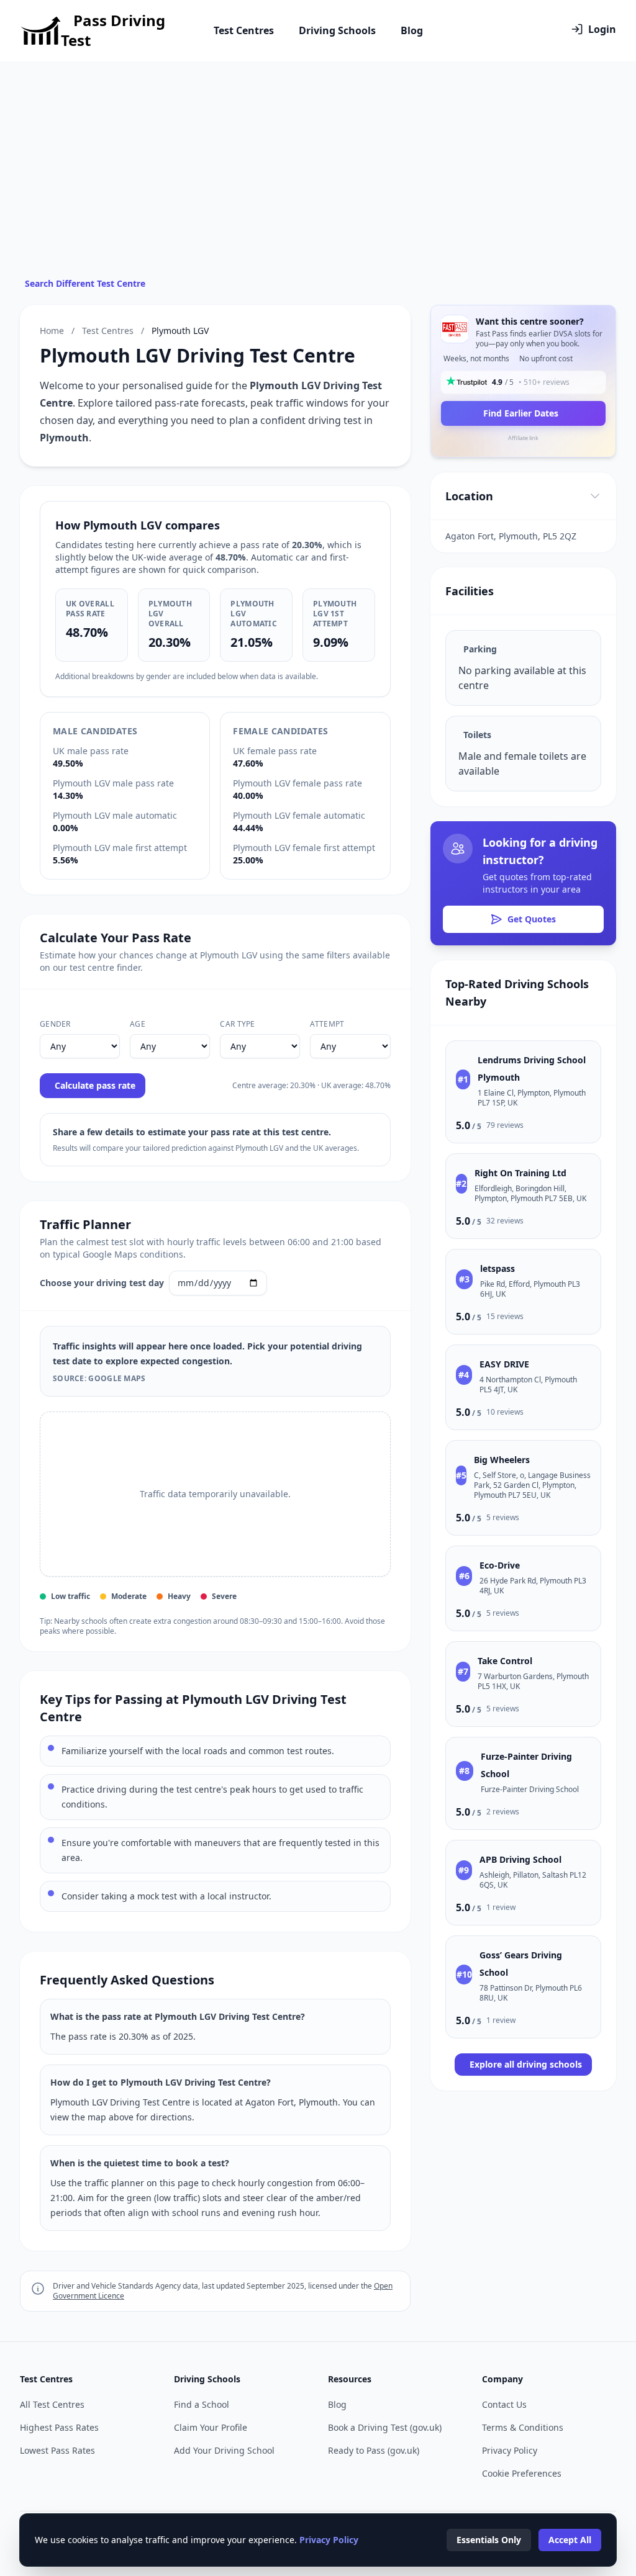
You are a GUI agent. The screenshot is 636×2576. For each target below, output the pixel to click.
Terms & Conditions (523, 2427)
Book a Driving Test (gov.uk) (385, 2427)
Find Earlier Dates (521, 413)
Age (138, 1024)
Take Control (505, 1661)
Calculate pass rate (95, 1085)
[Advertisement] (318, 184)
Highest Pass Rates (59, 2427)
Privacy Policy (510, 2450)
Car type (237, 1024)
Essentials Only (489, 2540)
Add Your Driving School (224, 2450)
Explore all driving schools (526, 2064)
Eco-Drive (500, 1565)
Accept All (570, 2540)
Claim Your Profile (211, 2427)
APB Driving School (520, 1859)
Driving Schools (337, 30)
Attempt (327, 1024)
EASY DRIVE (504, 1364)
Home (52, 331)
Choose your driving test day (102, 1283)
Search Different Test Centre (85, 283)
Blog (412, 30)
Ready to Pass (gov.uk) (374, 2450)
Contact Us (504, 2404)
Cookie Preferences (522, 2473)
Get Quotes (532, 919)
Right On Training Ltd (520, 1173)
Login (602, 29)
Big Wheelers (502, 1460)
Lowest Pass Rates (57, 2450)
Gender (55, 1024)
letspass (497, 1268)
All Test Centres (52, 2404)
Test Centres (244, 30)
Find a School (202, 2404)
